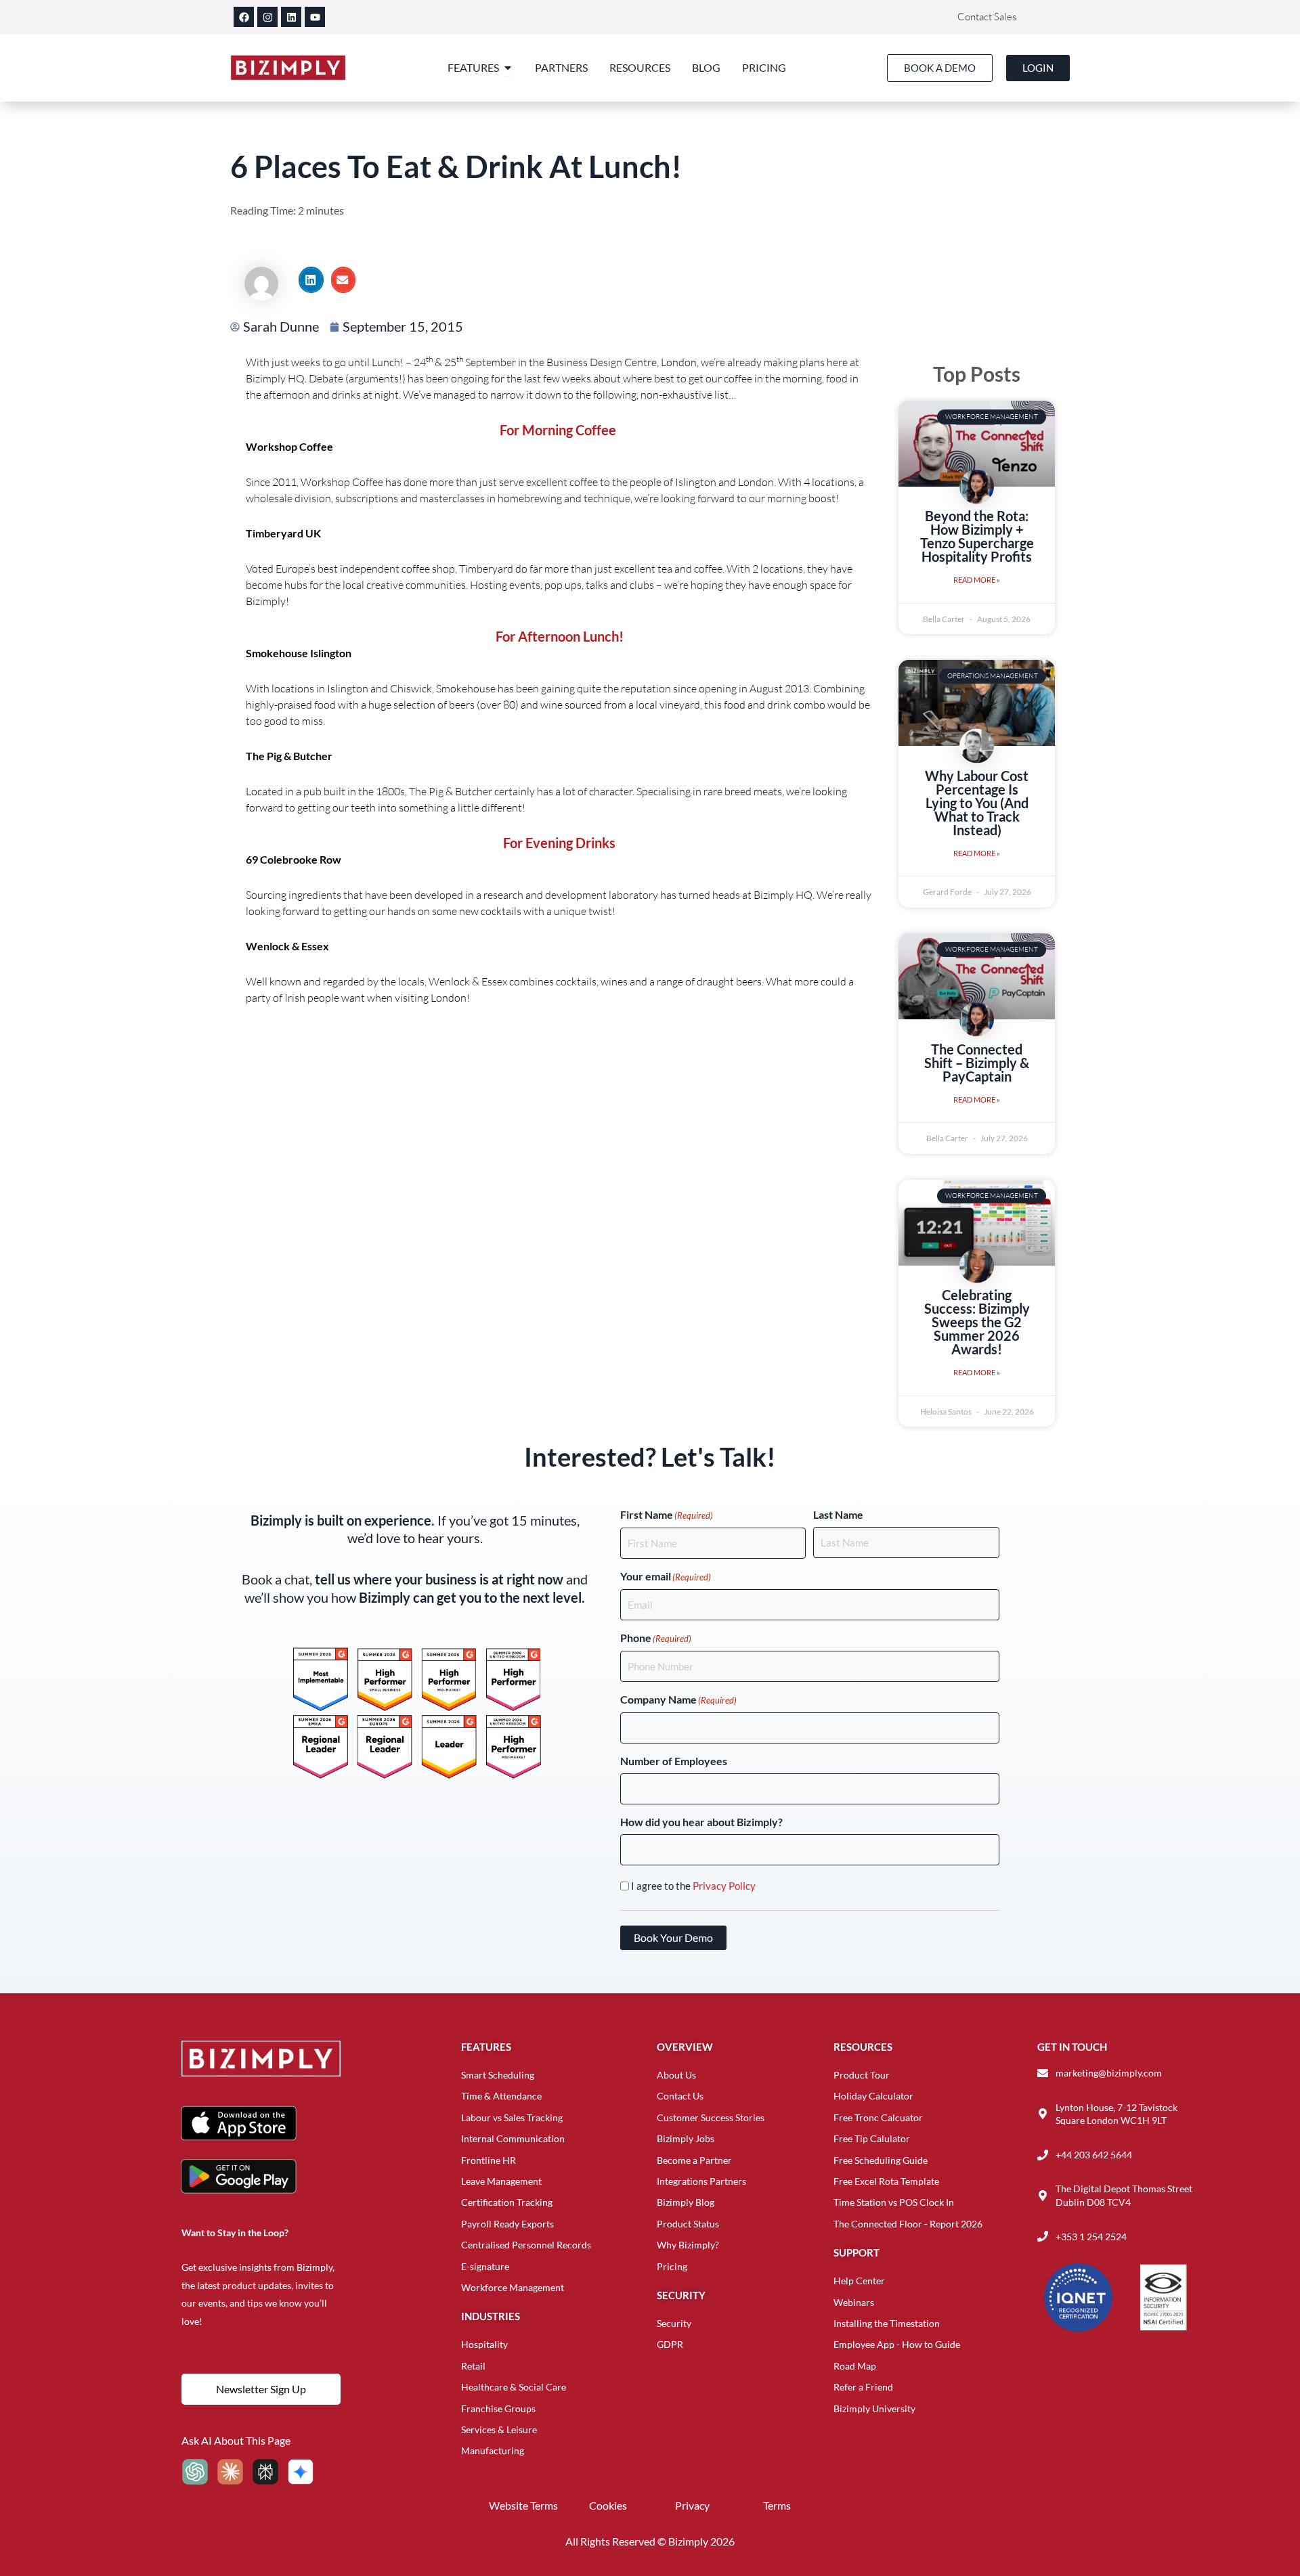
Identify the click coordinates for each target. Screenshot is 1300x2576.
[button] (311, 280)
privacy (692, 2505)
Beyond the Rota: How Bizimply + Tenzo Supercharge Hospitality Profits (977, 536)
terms (777, 2505)
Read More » (977, 580)
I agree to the (693, 1886)
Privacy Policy (724, 1886)
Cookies (608, 2505)
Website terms (523, 2505)
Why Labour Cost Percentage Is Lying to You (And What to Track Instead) (977, 803)
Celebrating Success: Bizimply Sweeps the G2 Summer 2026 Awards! (977, 1322)
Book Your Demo (673, 1937)
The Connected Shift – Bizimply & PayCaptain (977, 1063)
